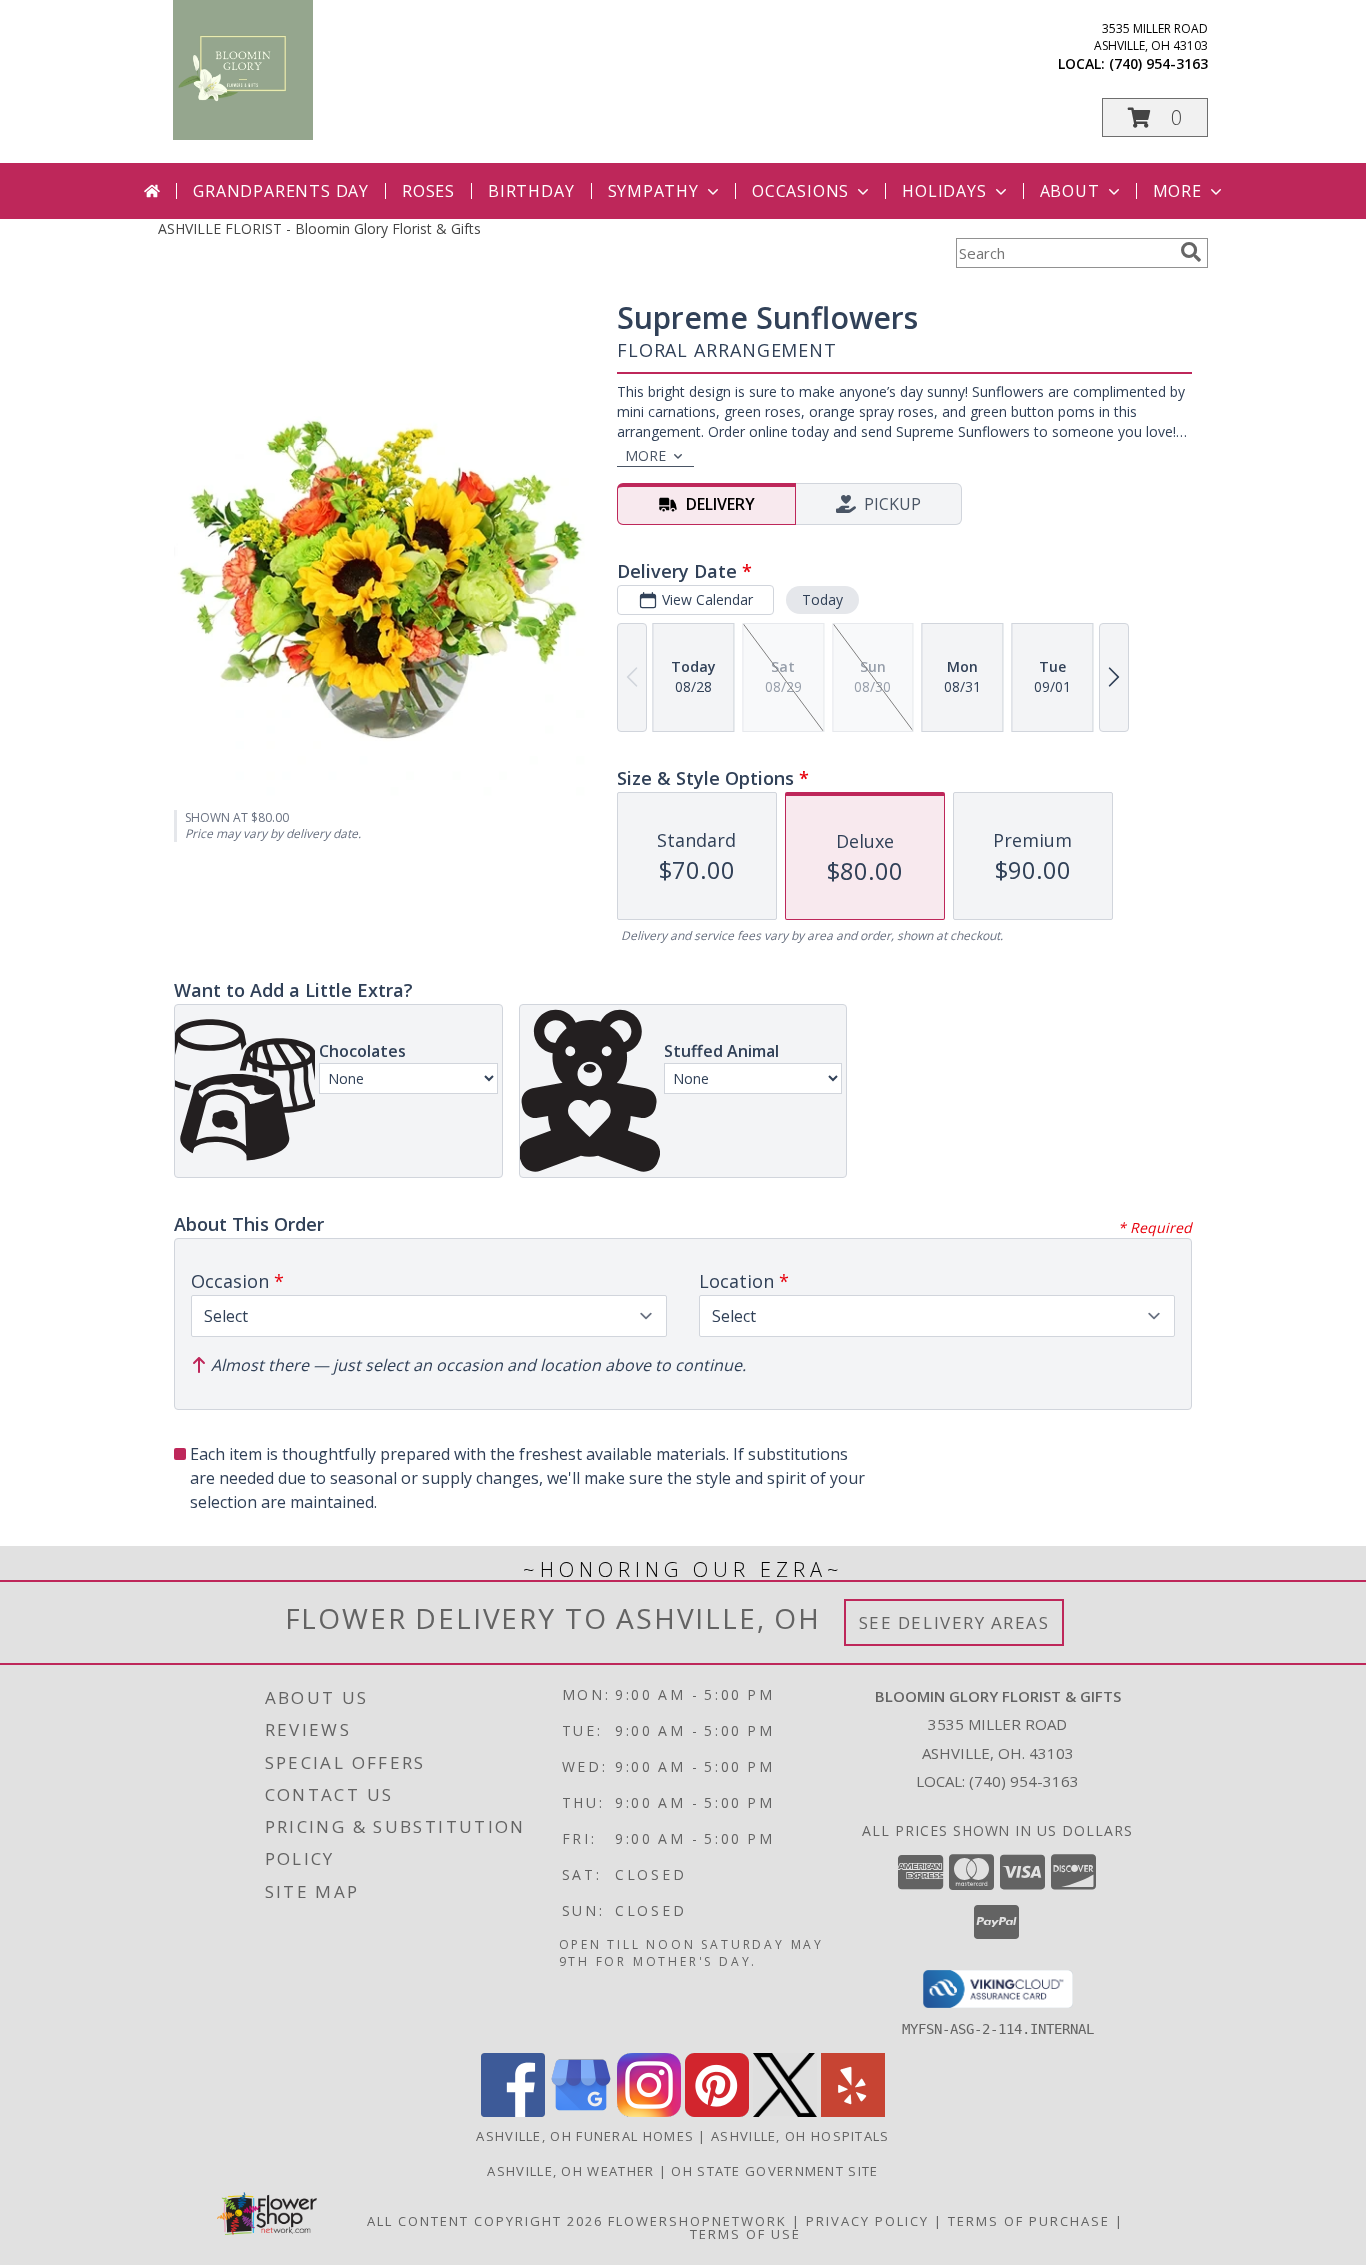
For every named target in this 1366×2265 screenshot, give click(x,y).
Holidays (944, 191)
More (1177, 191)
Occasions (800, 191)
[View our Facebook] (513, 2111)
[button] (1155, 117)
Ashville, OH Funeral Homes (585, 2136)
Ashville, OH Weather (570, 2171)
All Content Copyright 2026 (485, 2221)
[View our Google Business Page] (581, 2111)
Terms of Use (745, 2234)
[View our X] (785, 2111)
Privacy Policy (867, 2221)
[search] (1191, 252)
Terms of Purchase (1029, 2221)
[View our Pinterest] (717, 2111)
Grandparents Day (281, 191)
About (1070, 191)
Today (822, 599)
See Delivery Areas (954, 1622)
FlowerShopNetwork (697, 2221)
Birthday (531, 191)
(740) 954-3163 (1158, 63)
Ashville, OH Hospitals (800, 2136)
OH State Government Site (774, 2171)
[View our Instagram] (649, 2111)
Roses (428, 191)
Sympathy (653, 191)
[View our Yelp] (853, 2111)
